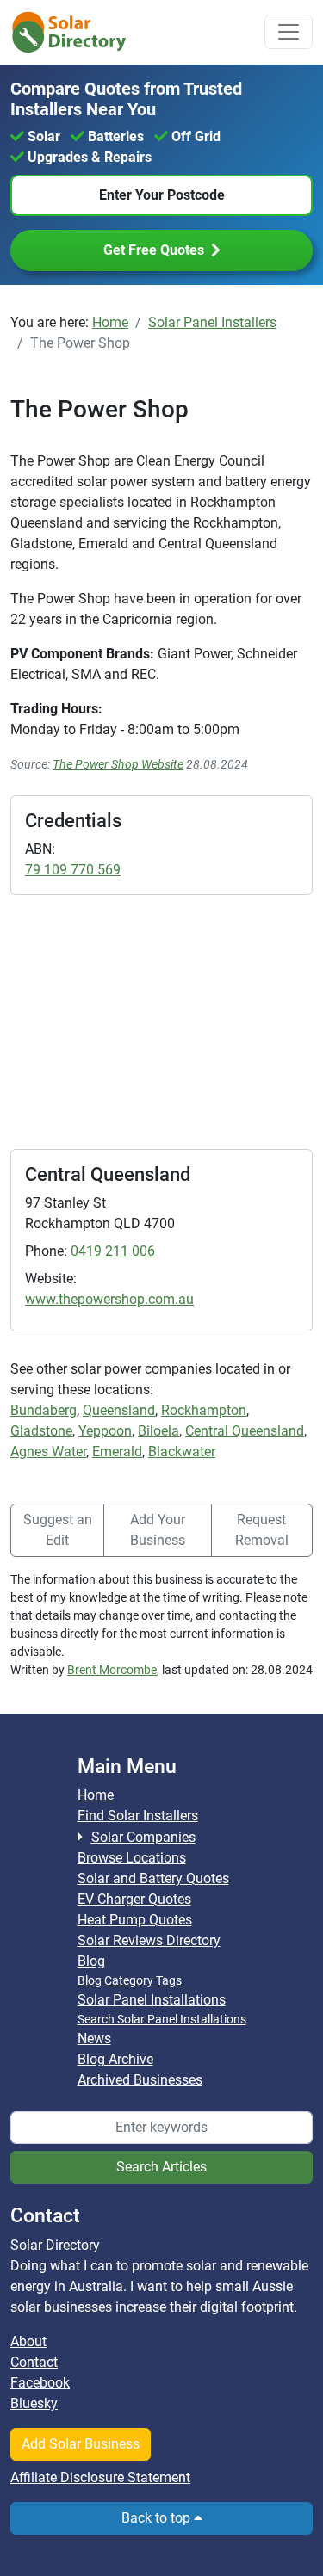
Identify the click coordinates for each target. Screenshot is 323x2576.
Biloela (158, 1431)
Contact (34, 2362)
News (94, 2039)
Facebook (40, 2383)
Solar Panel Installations (152, 2000)
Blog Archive (115, 2059)
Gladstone (41, 1431)
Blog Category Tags (130, 1980)
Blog (91, 1961)
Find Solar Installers (138, 1816)
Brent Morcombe (112, 1670)
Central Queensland (245, 1431)
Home (96, 1795)
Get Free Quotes (154, 250)
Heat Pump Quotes (135, 1920)
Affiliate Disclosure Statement (100, 2477)
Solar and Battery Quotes (153, 1878)
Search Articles (161, 2167)
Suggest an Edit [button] (58, 1530)
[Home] (79, 32)
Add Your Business (158, 1530)
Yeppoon (105, 1431)
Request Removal (262, 1530)
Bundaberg (43, 1410)
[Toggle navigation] (289, 32)
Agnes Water (48, 1452)
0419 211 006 (113, 1251)
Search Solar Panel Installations (162, 2019)
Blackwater (182, 1452)
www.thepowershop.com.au (109, 1299)
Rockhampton (204, 1410)
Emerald (117, 1452)
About (28, 2341)
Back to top (158, 2518)
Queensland (119, 1410)
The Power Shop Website (118, 764)
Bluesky (34, 2403)
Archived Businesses (140, 2080)
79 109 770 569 (73, 870)
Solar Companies (143, 1837)
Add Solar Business (81, 2444)
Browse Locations (132, 1858)
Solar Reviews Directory (149, 1940)
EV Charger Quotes (134, 1899)
